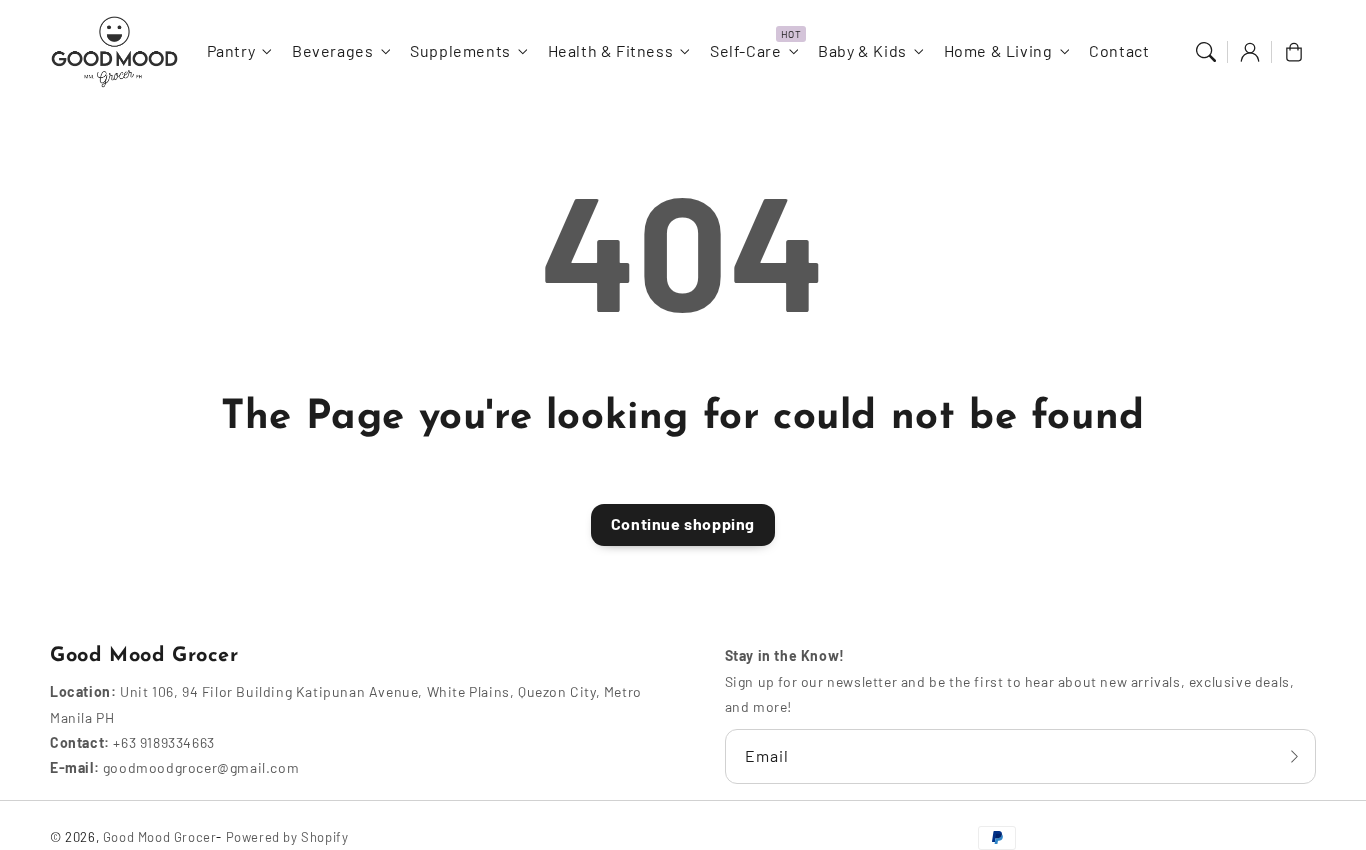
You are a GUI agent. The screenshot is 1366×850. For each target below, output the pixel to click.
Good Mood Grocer (160, 837)
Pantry (231, 50)
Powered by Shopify (287, 837)
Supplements (460, 50)
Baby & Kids (862, 50)
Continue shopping (683, 523)
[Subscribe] (1294, 756)
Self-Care (745, 50)
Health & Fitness (611, 50)
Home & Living (998, 50)
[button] (1206, 52)
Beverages (332, 50)
